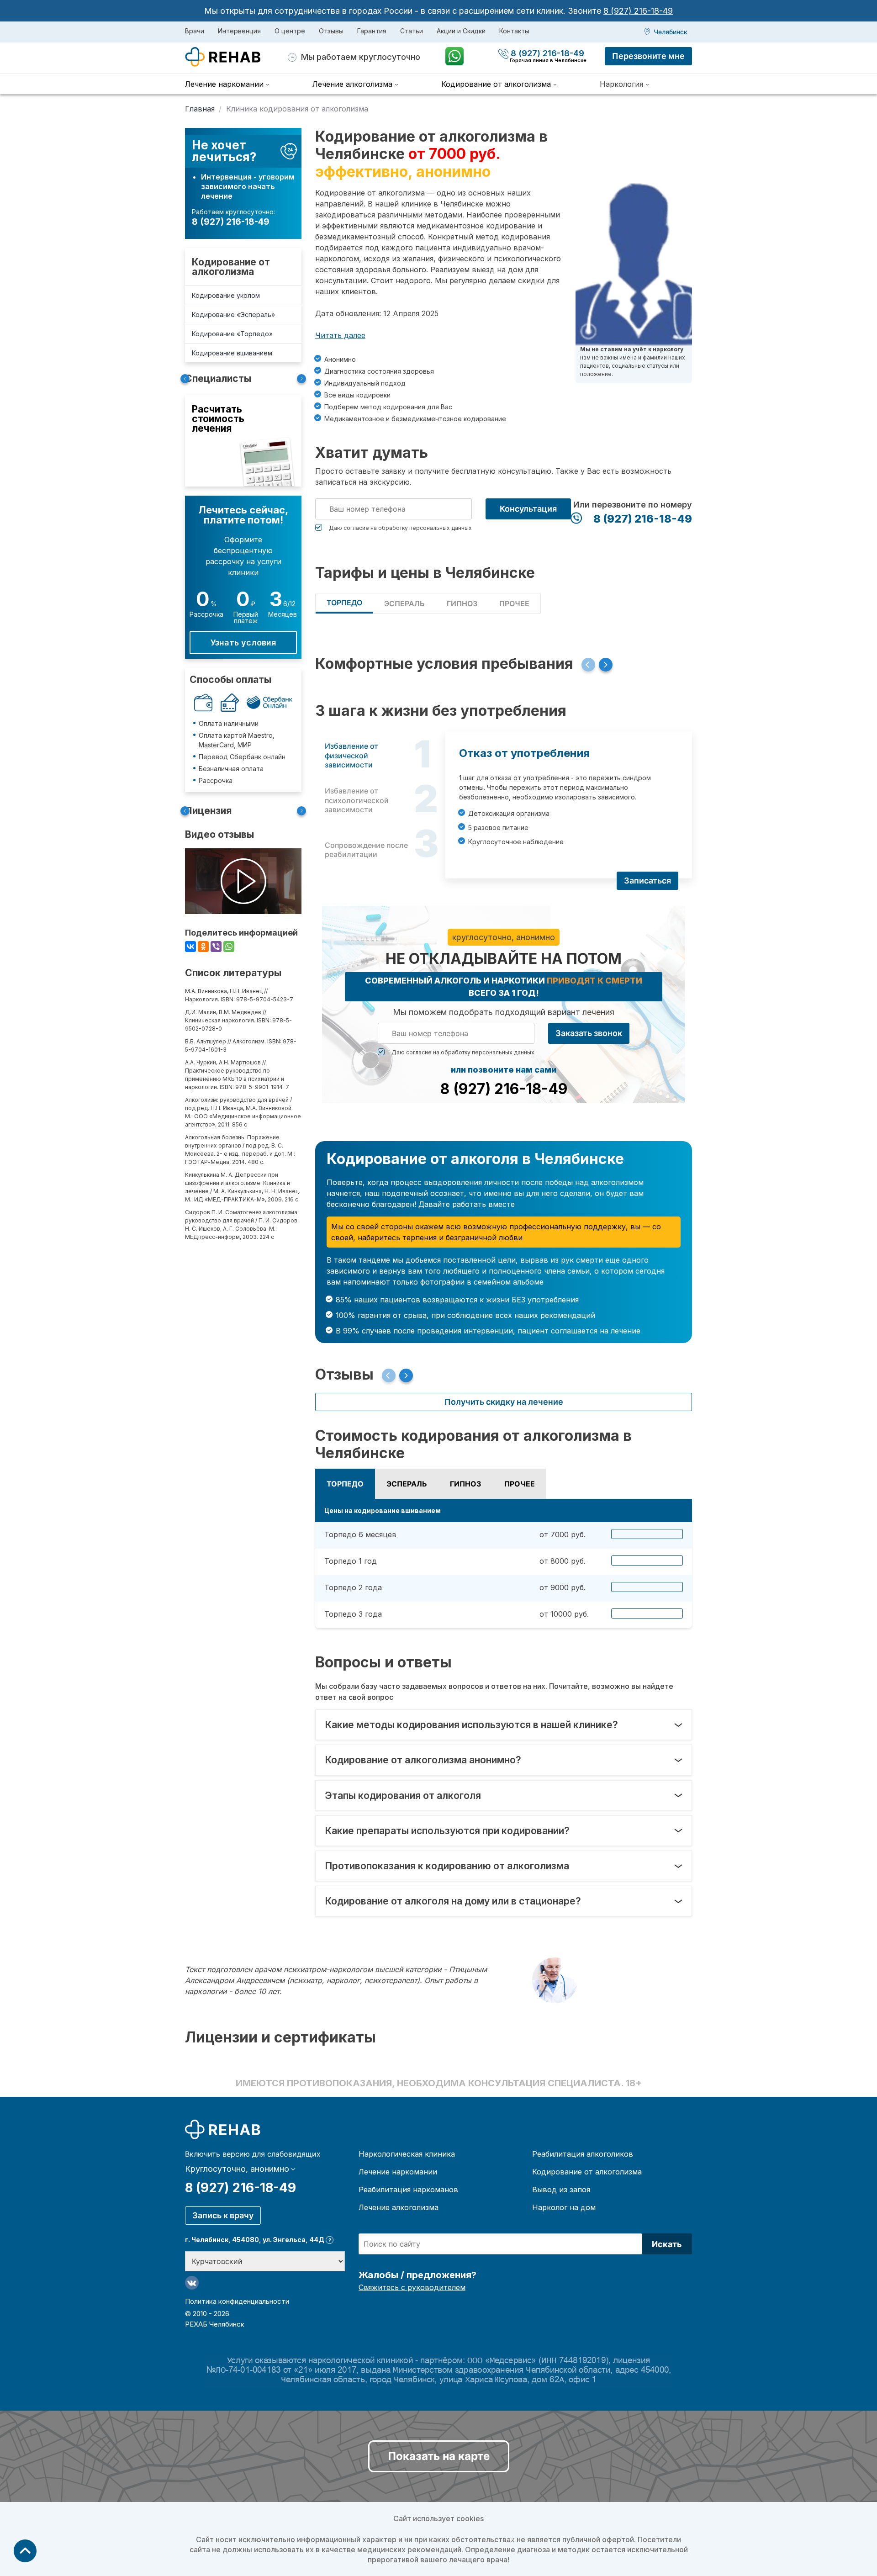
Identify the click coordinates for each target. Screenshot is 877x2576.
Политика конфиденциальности (237, 2301)
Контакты (514, 31)
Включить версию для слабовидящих (253, 2154)
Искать (667, 2244)
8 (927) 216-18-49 (638, 11)
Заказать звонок (589, 1033)
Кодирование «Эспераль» (233, 315)
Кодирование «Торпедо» (232, 334)
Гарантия (372, 31)
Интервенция (239, 31)
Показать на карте (439, 2456)
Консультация (528, 509)
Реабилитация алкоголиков (583, 2154)
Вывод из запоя (561, 2190)
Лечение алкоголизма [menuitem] (352, 84)
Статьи (412, 31)
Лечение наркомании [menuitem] (224, 84)
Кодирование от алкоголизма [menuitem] (496, 84)
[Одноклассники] (203, 947)
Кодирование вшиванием (232, 353)
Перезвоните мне (648, 56)
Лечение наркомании (398, 2172)
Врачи (195, 31)
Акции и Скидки (461, 31)
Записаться (647, 881)
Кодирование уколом (226, 295)
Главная (200, 109)
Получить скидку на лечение (504, 1402)
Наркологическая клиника (407, 2154)
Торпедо (344, 603)
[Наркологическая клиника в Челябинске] (236, 57)
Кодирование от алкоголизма (231, 267)
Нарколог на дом (564, 2207)
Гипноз (462, 603)
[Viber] (216, 947)
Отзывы (331, 31)
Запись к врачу (223, 2215)
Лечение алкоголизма (399, 2207)
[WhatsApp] (229, 947)
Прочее (514, 603)
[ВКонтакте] (190, 947)
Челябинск (671, 32)
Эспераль (404, 603)
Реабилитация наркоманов (408, 2190)
